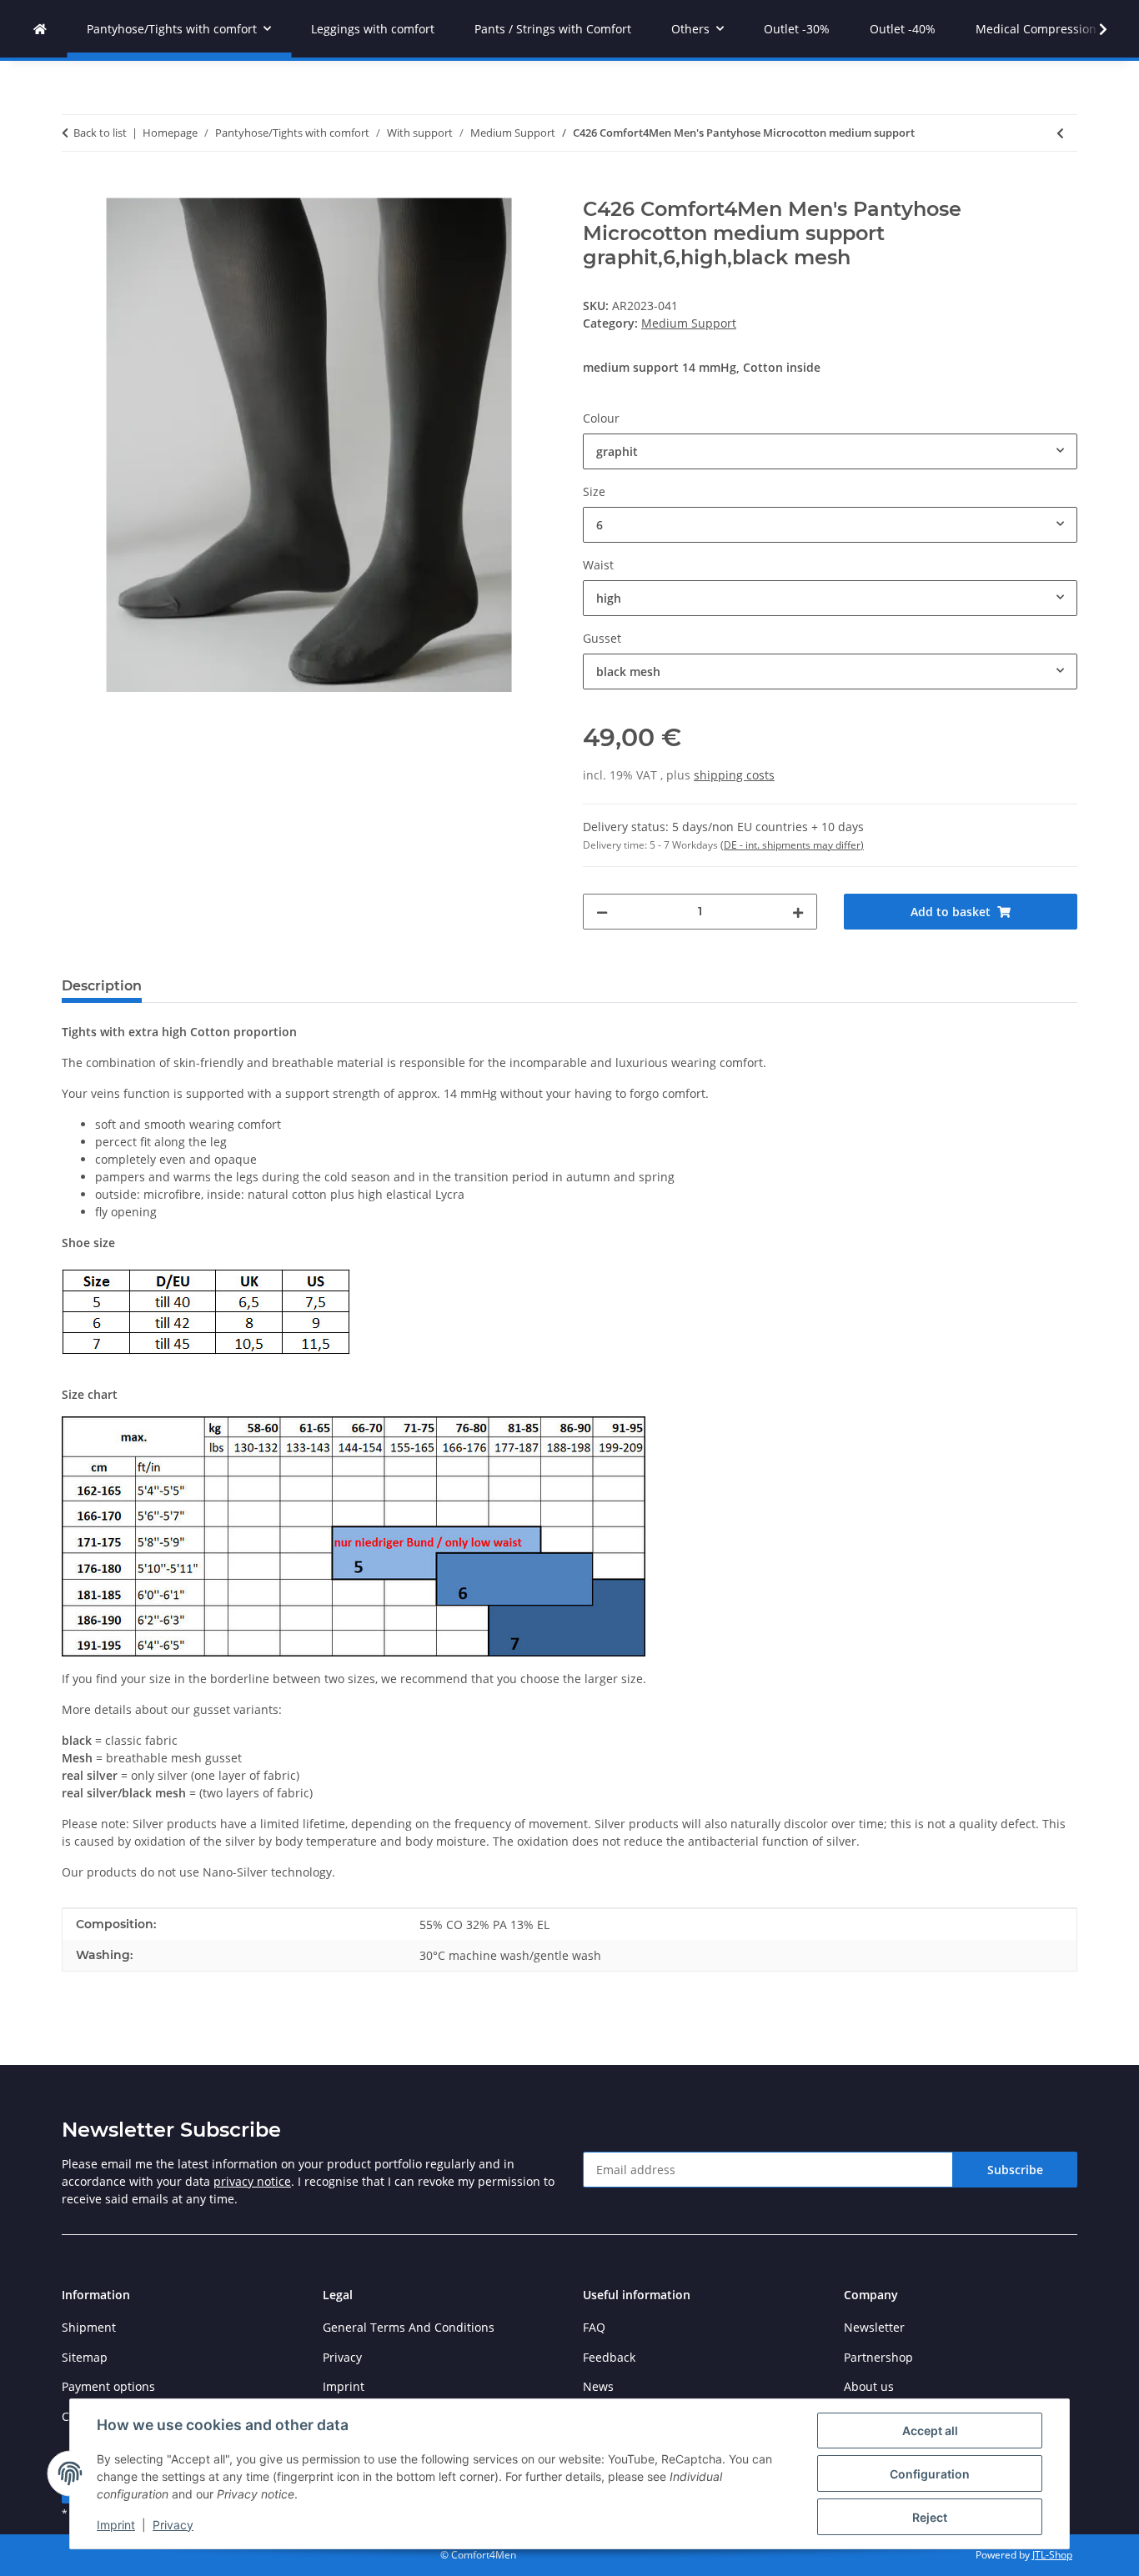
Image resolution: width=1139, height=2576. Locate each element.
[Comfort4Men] (40, 29)
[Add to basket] (75, 188)
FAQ (594, 2327)
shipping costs (734, 775)
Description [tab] (102, 986)
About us (869, 2386)
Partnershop (878, 2357)
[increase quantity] (798, 912)
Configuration (930, 2474)
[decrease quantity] (602, 912)
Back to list (100, 133)
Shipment (89, 2327)
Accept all (930, 2431)
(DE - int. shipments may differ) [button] (792, 845)
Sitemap (85, 2357)
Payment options (108, 2386)
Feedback (609, 2357)
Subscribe (1015, 2170)
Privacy (173, 2525)
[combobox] (830, 451)
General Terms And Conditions (409, 2327)
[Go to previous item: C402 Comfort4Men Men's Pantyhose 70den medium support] (1060, 133)
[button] (1092, 29)
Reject (930, 2517)
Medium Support (689, 323)
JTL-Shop (1052, 2555)
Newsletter (874, 2327)
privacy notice (252, 2181)
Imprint (116, 2525)
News (598, 2386)
